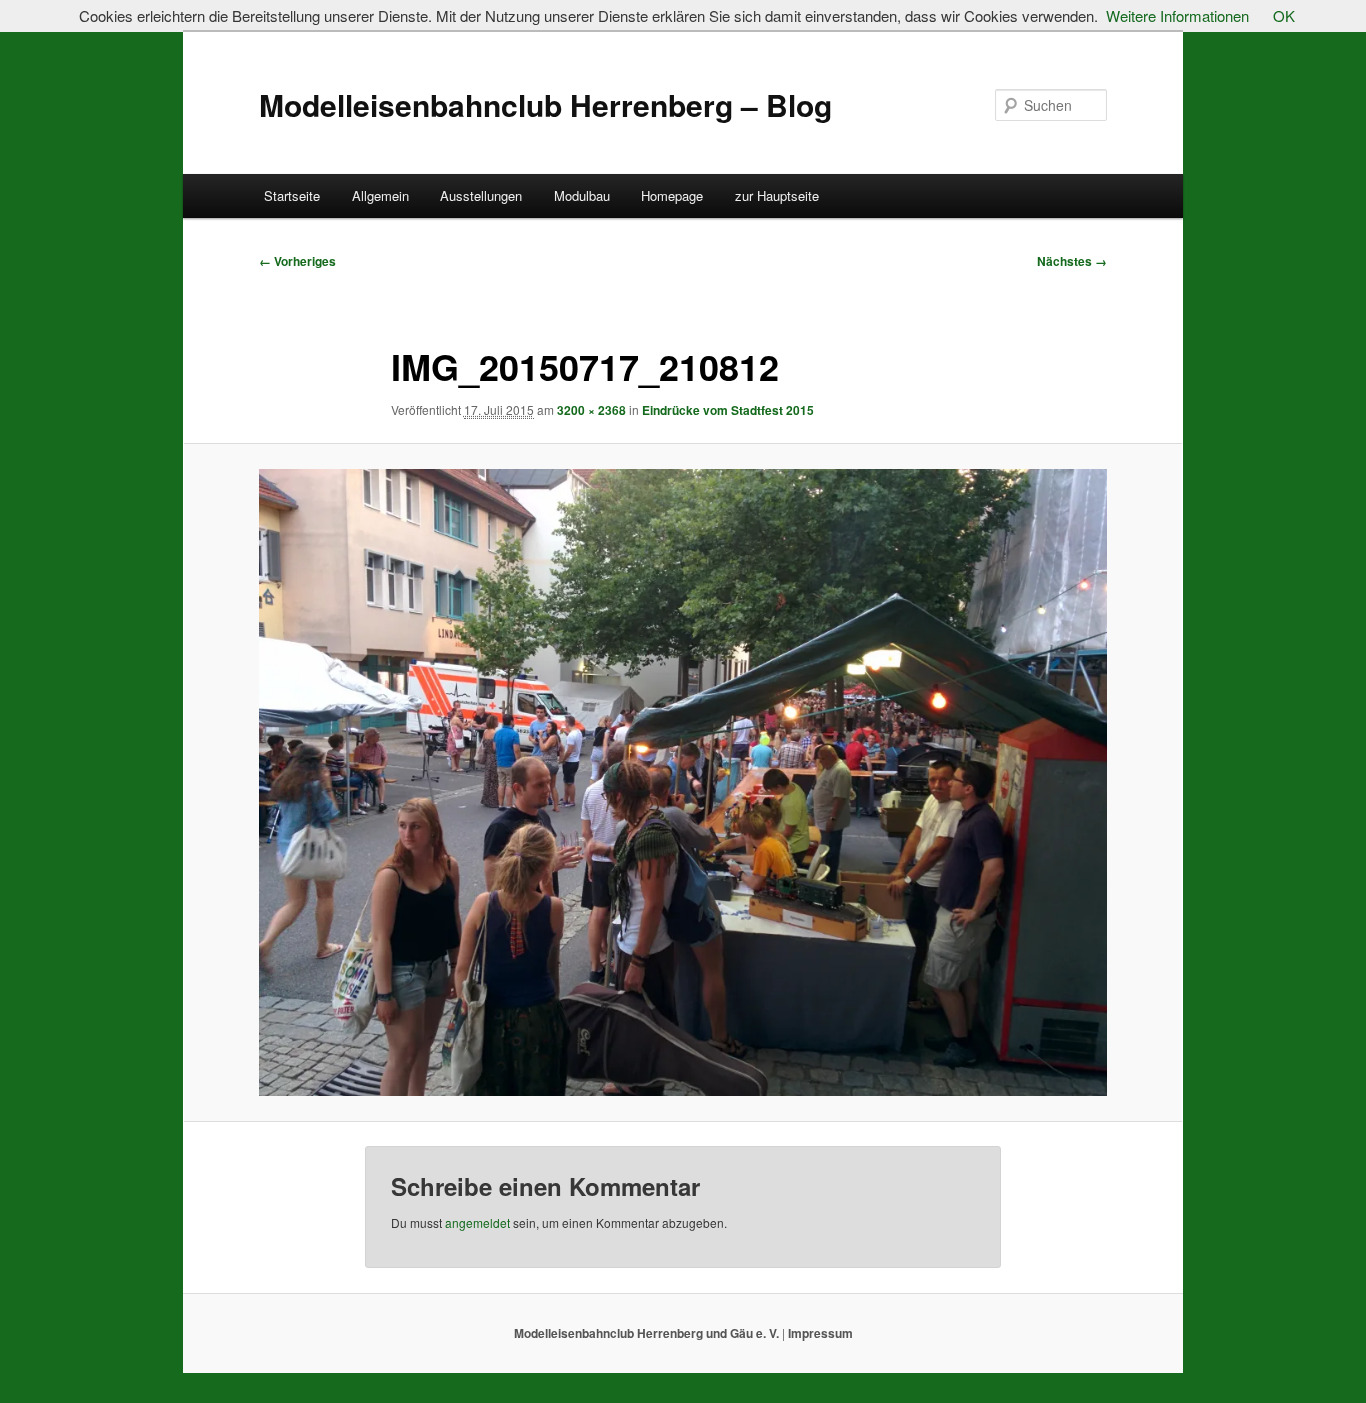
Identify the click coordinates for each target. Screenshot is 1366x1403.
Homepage (672, 195)
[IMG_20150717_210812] (683, 783)
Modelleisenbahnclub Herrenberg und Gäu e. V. (648, 1333)
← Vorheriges (297, 261)
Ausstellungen (481, 195)
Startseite (292, 195)
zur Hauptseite (777, 195)
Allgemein (380, 195)
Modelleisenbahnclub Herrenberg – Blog (545, 104)
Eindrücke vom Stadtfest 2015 (728, 410)
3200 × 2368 (591, 410)
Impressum (819, 1333)
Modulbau (582, 195)
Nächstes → (1072, 261)
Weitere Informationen (1177, 15)
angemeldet (477, 1222)
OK (1284, 15)
